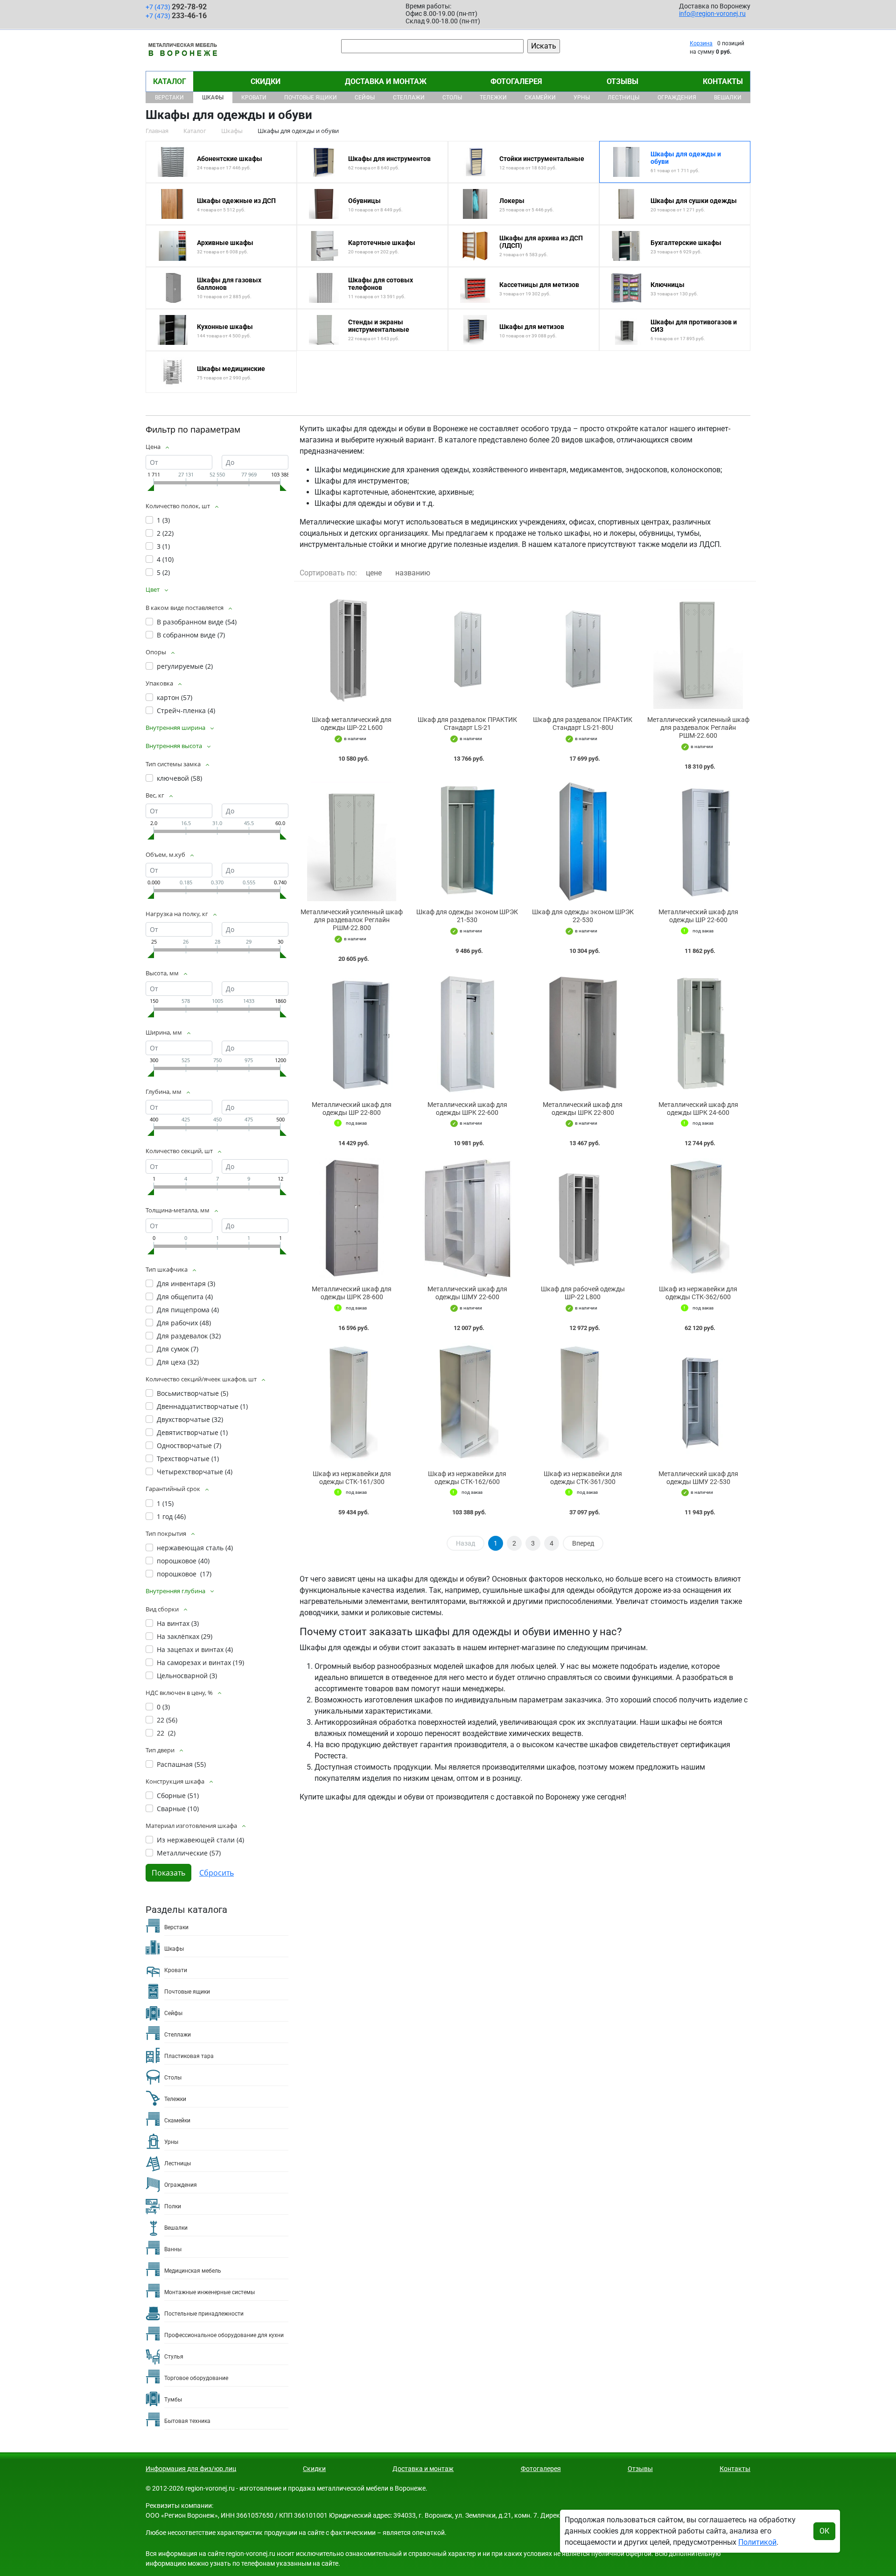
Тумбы (173, 2400)
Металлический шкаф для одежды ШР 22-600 (698, 916)
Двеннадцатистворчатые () (202, 1406)
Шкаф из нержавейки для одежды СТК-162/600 (467, 1478)
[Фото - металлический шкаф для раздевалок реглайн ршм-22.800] (352, 842)
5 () (163, 572)
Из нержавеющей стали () (200, 1840)
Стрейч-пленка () (186, 710)
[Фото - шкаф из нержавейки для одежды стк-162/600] (468, 1403)
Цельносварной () (187, 1676)
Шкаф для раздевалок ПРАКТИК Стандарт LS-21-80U (583, 724)
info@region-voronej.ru (712, 14)
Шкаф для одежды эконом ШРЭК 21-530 (467, 916)
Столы (452, 98)
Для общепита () (185, 1297)
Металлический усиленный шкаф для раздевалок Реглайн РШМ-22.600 (698, 728)
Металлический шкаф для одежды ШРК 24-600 (698, 1109)
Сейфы (365, 98)
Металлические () (189, 1853)
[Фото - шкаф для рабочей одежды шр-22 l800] (583, 1218)
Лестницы (623, 98)
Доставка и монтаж (386, 81)
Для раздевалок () (189, 1336)
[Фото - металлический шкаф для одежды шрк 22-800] (583, 1034)
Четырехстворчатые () (195, 1472)
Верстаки (169, 98)
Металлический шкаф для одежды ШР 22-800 (352, 1109)
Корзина (701, 43)
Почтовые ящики (311, 98)
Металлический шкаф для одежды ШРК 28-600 (352, 1293)
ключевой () (179, 778)
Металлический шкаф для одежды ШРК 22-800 (583, 1109)
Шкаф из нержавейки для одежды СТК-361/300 (583, 1478)
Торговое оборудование (196, 2378)
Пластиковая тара (189, 2056)
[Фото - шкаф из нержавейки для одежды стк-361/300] (583, 1403)
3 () (163, 546)
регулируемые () (185, 666)
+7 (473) (176, 7)
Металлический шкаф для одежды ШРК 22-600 (467, 1109)
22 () (167, 1720)
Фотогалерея (516, 81)
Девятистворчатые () (192, 1432)
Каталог (170, 81)
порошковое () (183, 1561)
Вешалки (728, 98)
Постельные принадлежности (204, 2314)
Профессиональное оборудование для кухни (224, 2335)
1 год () (171, 1516)
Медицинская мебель (193, 2271)
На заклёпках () (185, 1636)
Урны (582, 98)
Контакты (723, 81)
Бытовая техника (187, 2421)
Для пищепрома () (188, 1310)
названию (413, 573)
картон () (175, 697)
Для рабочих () (184, 1323)
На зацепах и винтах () (195, 1649)
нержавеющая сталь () (195, 1548)
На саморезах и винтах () (200, 1662)
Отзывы (623, 81)
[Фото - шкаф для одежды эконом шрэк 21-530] (468, 842)
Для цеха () (178, 1362)
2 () (165, 533)
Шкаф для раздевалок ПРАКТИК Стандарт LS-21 (467, 724)
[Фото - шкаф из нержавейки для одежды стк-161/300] (352, 1403)
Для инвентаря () (186, 1284)
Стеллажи (409, 98)
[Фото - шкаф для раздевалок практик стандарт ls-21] (468, 649)
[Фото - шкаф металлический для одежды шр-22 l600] (352, 649)
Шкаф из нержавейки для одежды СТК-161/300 (352, 1478)
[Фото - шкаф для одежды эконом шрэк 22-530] (583, 842)
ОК (824, 2531)
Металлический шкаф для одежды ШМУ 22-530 (698, 1478)
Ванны (173, 2249)
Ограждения (677, 98)
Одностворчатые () (189, 1445)
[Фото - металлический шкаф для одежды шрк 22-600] (468, 1034)
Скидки (266, 81)
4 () (165, 559)
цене (374, 573)
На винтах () (178, 1623)
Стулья (174, 2357)
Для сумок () (178, 1349)
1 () (163, 520)
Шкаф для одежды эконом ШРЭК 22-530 (583, 916)
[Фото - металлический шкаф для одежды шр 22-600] (699, 842)
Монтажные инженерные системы (210, 2292)
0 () (163, 1707)
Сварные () (178, 1809)
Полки (173, 2206)
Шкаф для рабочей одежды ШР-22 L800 (583, 1293)
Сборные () (178, 1795)
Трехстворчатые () (188, 1459)
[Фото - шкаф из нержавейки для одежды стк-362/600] (699, 1218)
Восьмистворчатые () (192, 1393)
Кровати (254, 98)
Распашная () (181, 1764)
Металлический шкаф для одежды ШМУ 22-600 (467, 1293)
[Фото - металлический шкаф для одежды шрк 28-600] (352, 1218)
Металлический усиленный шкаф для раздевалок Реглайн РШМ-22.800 (352, 920)
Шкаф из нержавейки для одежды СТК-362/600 (698, 1293)
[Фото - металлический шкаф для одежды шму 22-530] (699, 1403)
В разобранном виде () (197, 622)
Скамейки (540, 98)
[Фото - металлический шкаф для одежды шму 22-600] (468, 1218)
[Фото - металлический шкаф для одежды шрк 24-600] (699, 1034)
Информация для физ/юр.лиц (191, 2469)
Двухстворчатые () (190, 1419)
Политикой (757, 2542)
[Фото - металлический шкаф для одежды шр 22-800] (352, 1034)
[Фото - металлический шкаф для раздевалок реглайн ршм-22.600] (699, 649)
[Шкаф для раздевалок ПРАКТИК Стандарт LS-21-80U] (583, 649)
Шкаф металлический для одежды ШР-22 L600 (352, 724)
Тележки (493, 98)
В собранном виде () (191, 635)
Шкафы (213, 98)
